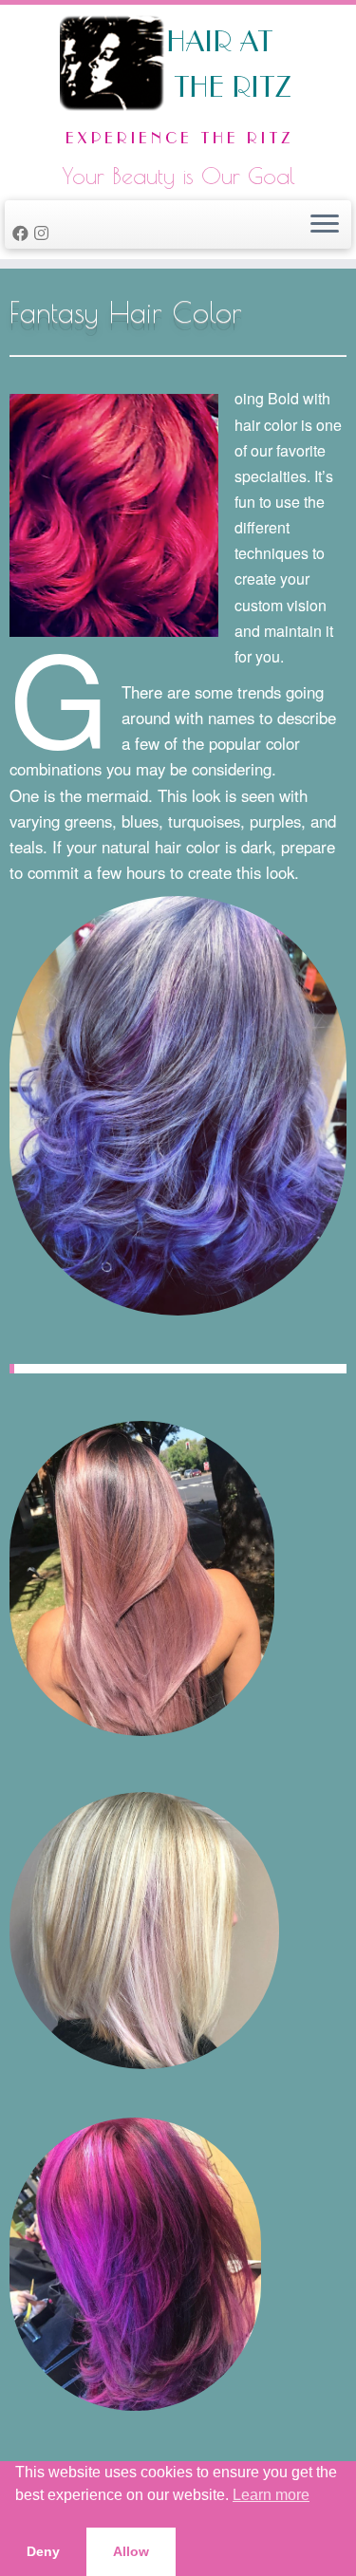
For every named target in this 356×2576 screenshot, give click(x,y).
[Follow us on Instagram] (44, 233)
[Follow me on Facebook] (23, 233)
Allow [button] (131, 2551)
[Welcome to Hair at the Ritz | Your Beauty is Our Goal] (178, 85)
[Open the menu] (325, 225)
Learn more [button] (271, 2495)
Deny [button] (43, 2551)
